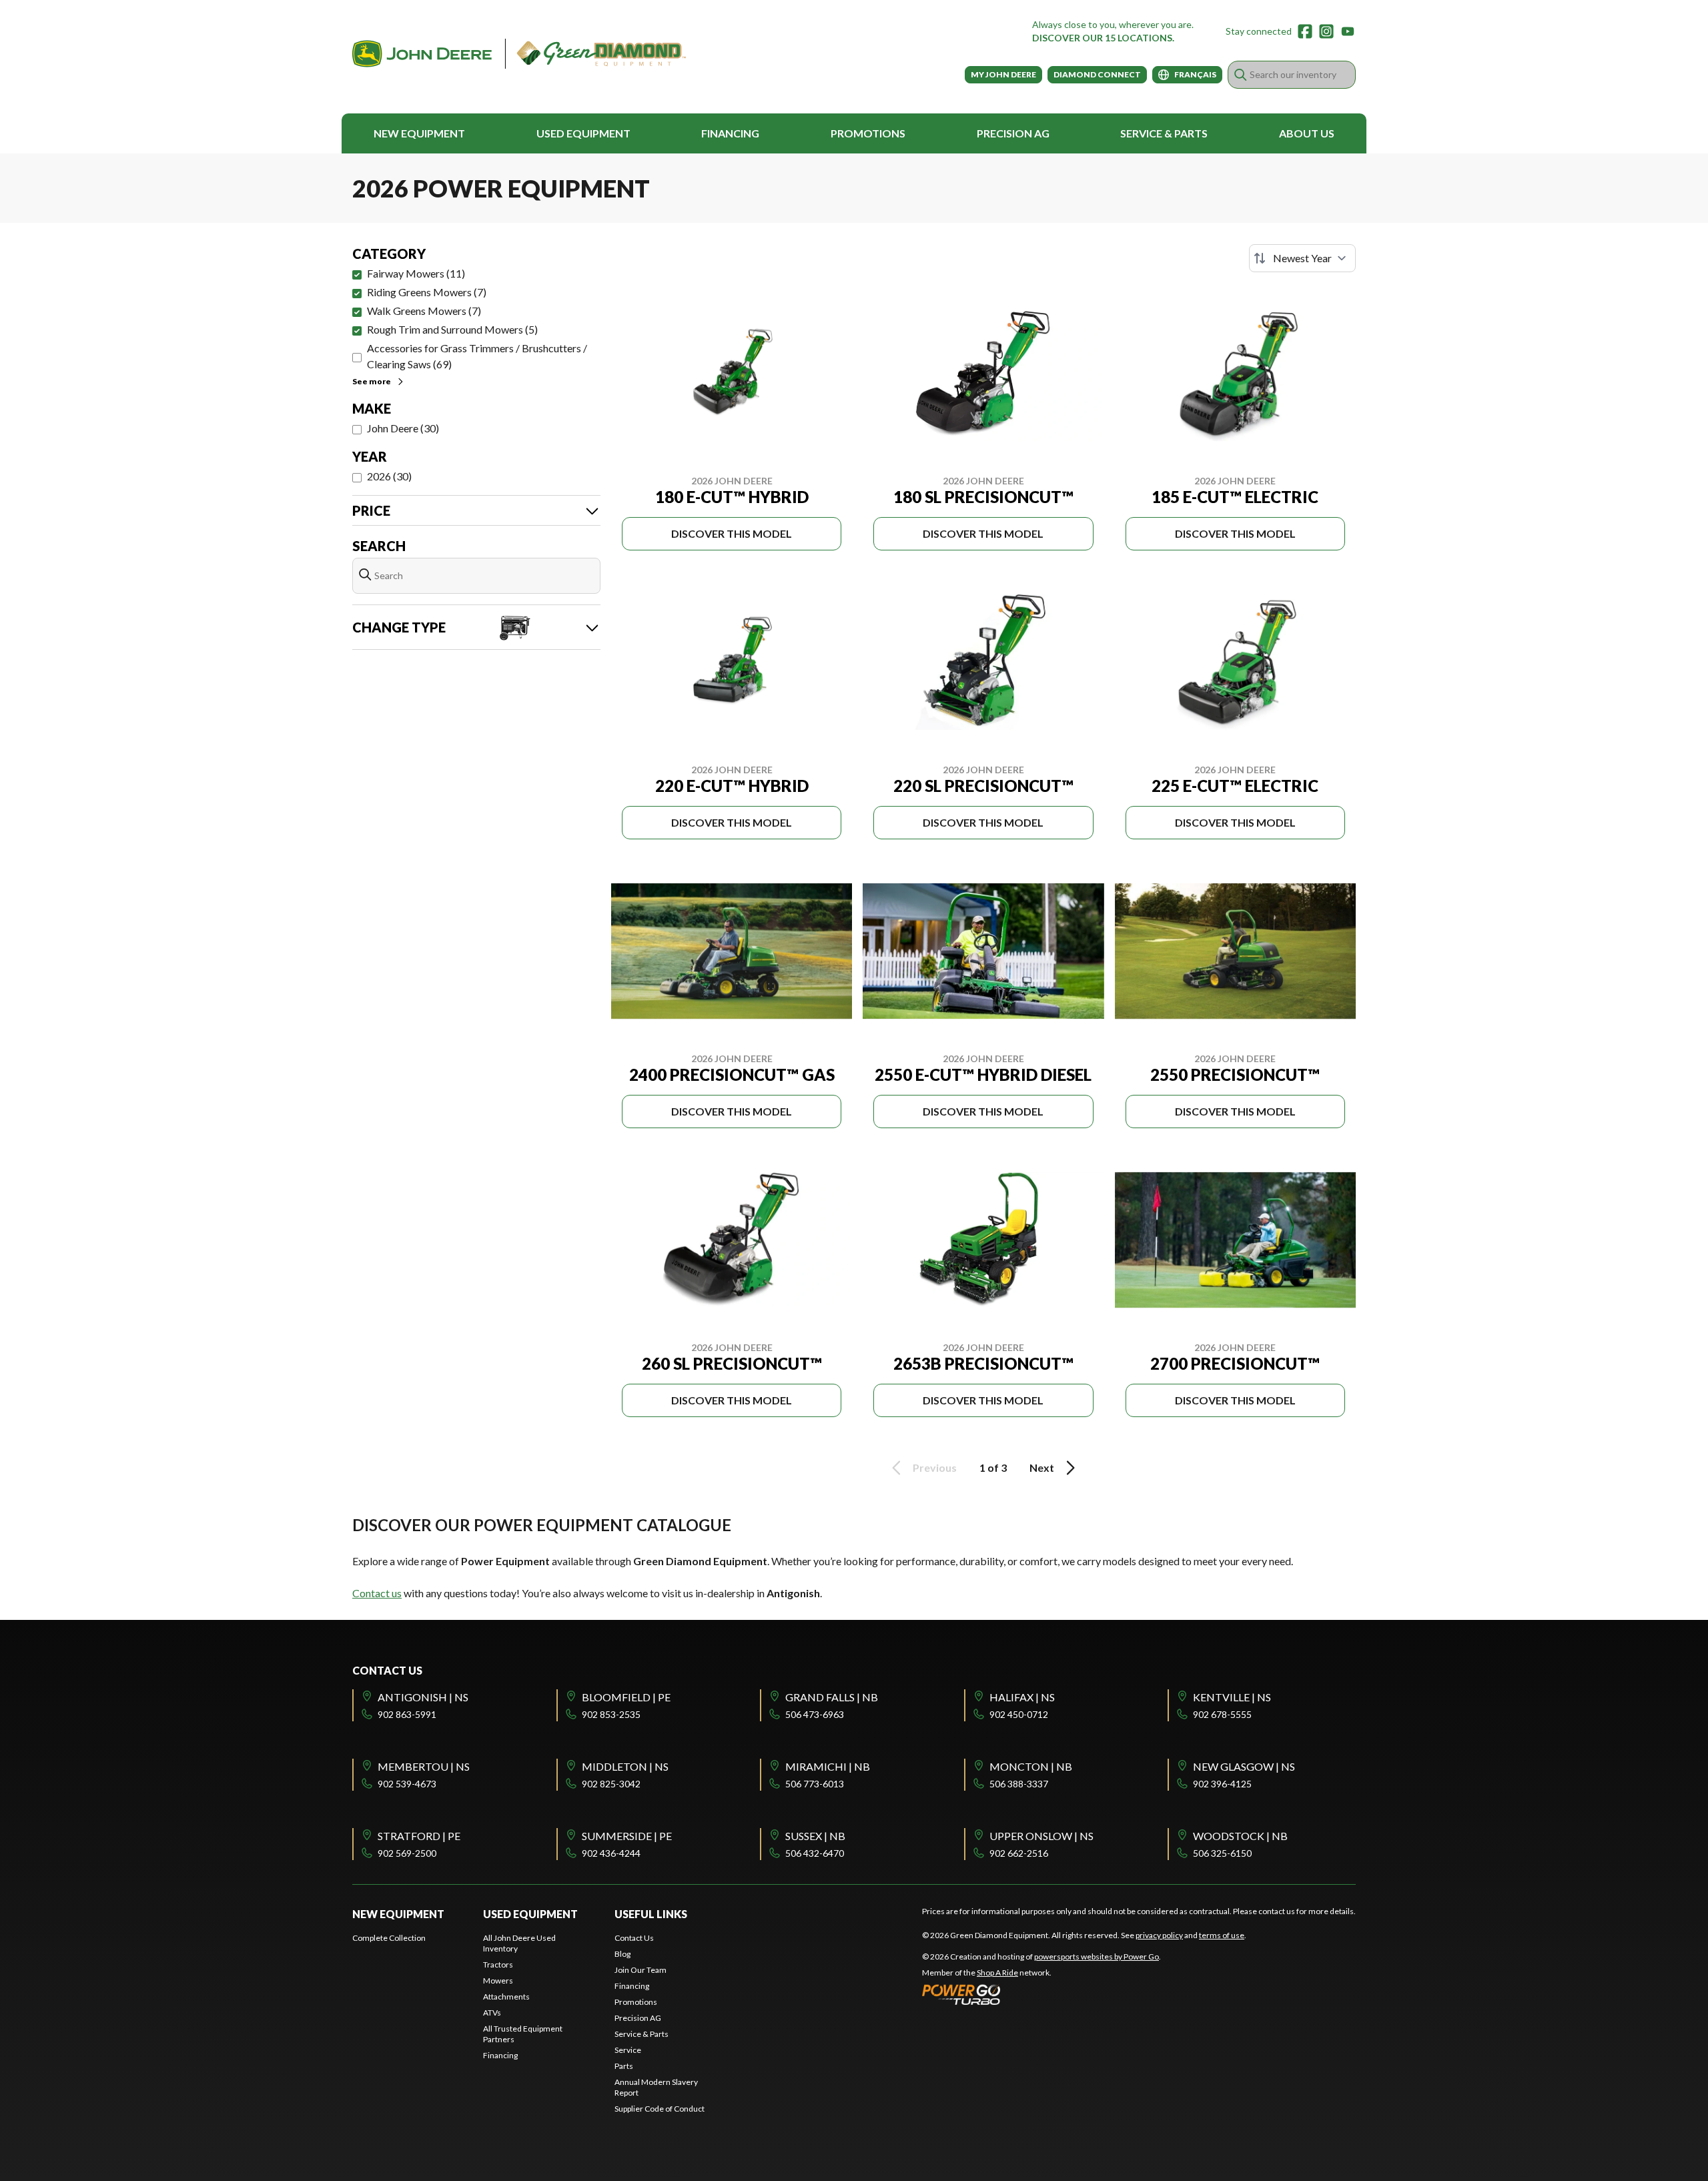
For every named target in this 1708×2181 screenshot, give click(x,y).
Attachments (506, 1997)
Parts (624, 2066)
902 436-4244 (611, 1853)
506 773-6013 (815, 1784)
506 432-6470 (815, 1853)
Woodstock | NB (1240, 1836)
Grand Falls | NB (832, 1697)
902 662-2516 (1019, 1853)
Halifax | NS (1022, 1697)
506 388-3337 (1019, 1784)
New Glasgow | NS (1244, 1766)
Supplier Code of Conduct (660, 2109)
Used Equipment (583, 133)
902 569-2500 (407, 1853)
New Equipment (419, 133)
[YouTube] (1348, 31)
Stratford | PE (419, 1836)
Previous (935, 1467)
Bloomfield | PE (626, 1697)
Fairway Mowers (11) (416, 273)
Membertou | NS (424, 1766)
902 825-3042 (611, 1784)
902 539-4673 (407, 1784)
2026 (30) (389, 476)
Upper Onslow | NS (1041, 1836)
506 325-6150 (1222, 1853)
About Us (1307, 133)
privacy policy (1159, 1935)
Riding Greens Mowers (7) (427, 292)
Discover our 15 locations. (1103, 38)
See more (372, 381)
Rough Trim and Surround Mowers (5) (452, 329)
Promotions (868, 133)
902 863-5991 (407, 1714)
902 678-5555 (1222, 1714)
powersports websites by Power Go (1097, 1956)
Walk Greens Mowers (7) (424, 311)
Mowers (498, 1981)
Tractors (498, 1965)
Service (628, 2050)
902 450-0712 (1019, 1714)
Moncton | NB (1031, 1766)
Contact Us (634, 1938)
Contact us (377, 1593)
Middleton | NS (625, 1766)
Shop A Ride (997, 1973)
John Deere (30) (403, 428)
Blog (622, 1954)
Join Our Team (640, 1970)
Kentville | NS (1232, 1697)
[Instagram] (1326, 31)
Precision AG (1013, 133)
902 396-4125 (1222, 1784)
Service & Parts (1164, 133)
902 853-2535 (611, 1714)
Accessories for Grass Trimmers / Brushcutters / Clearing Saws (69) (477, 356)
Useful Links (651, 1914)
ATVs (492, 2013)
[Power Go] (1041, 1994)
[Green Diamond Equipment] (519, 54)
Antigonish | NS (423, 1697)
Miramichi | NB (828, 1766)
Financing (730, 133)
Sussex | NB (815, 1836)
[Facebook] (1305, 31)
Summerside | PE (627, 1836)
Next (1042, 1467)
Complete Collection (389, 1938)
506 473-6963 (815, 1714)
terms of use (1222, 1935)
